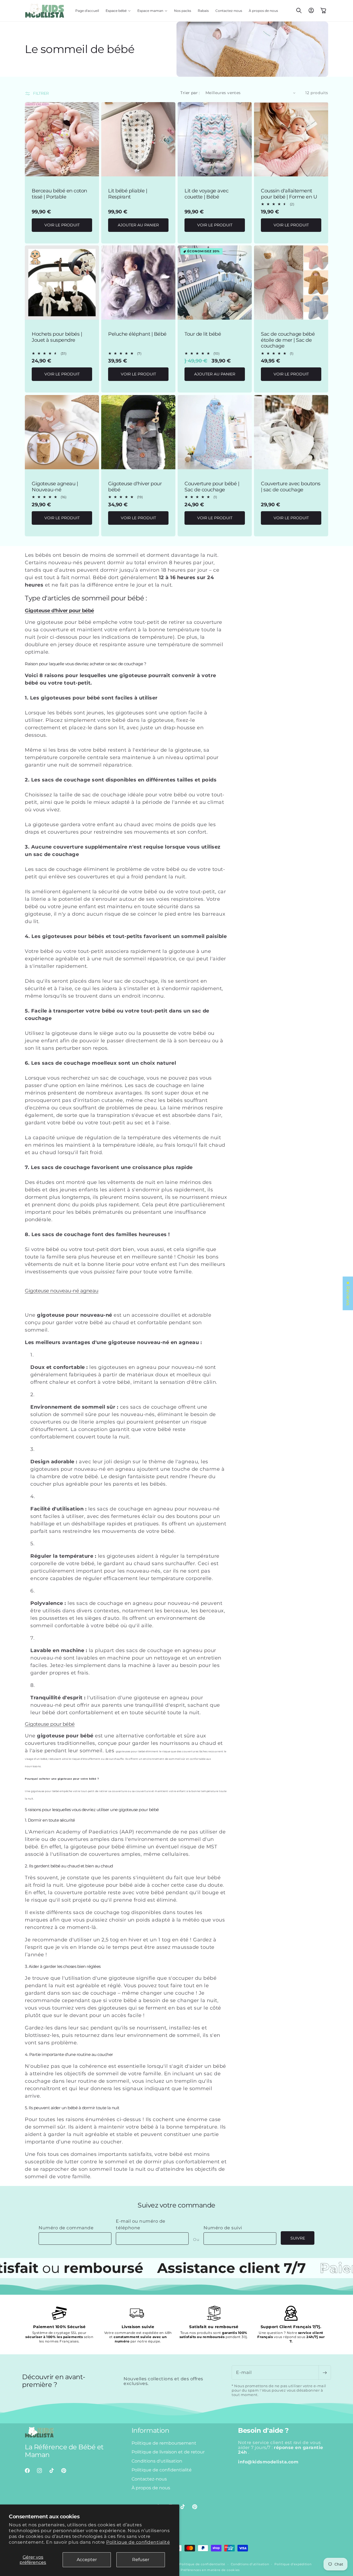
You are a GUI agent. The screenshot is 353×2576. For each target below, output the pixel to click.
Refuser (141, 2560)
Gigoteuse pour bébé (50, 1724)
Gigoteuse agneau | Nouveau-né (55, 487)
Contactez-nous (149, 2479)
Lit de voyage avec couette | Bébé (206, 194)
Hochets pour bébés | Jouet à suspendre (57, 337)
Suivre (298, 2238)
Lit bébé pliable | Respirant (128, 194)
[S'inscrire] (325, 2373)
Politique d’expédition (293, 2564)
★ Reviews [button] (348, 1293)
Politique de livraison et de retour (168, 2452)
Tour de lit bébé (203, 334)
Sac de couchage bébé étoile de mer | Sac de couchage (288, 340)
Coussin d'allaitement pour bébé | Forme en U (289, 194)
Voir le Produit (62, 225)
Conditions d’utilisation (250, 2564)
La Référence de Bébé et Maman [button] (64, 2451)
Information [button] (150, 2431)
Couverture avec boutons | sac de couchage (291, 487)
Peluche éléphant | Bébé (137, 334)
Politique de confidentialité (138, 2542)
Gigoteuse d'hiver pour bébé (135, 487)
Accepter (87, 2560)
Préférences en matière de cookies (210, 2570)
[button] (118, 11)
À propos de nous (151, 2488)
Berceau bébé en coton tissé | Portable (59, 194)
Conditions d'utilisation (157, 2461)
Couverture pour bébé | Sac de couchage (212, 487)
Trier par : (190, 93)
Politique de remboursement (164, 2443)
